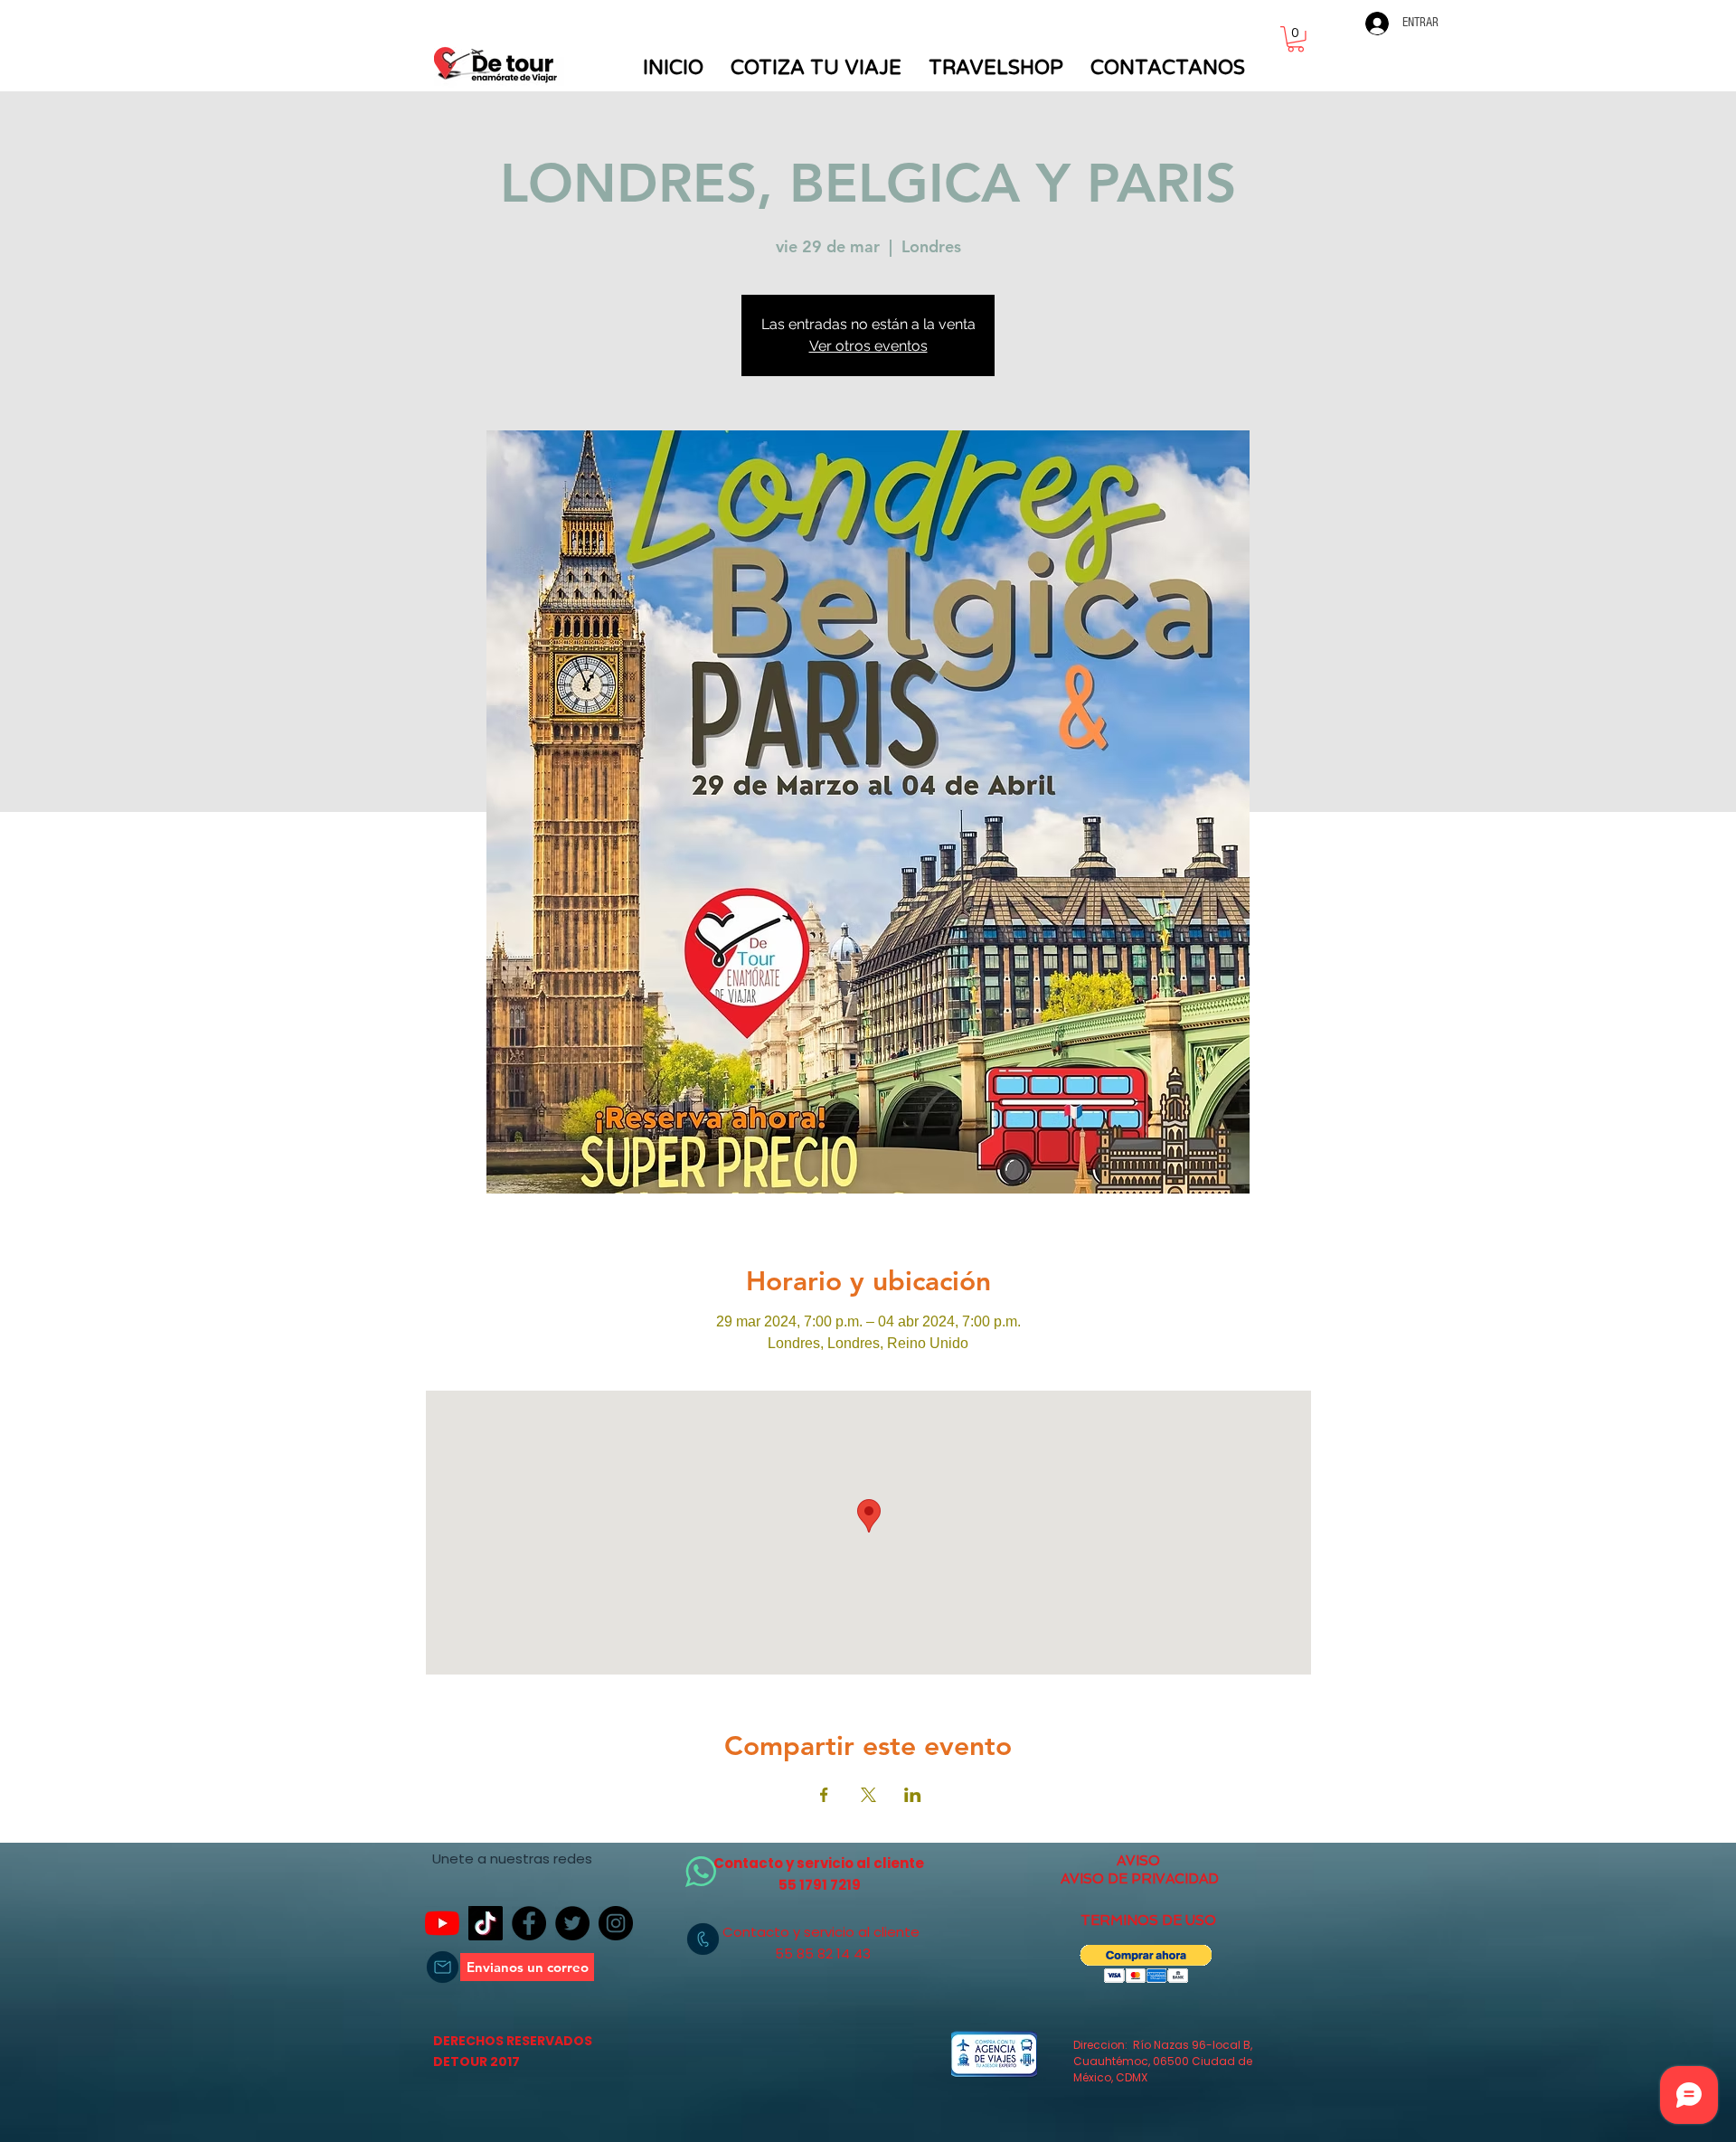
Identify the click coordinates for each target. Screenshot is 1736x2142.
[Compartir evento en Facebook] (824, 1795)
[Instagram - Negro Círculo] (616, 1923)
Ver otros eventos (868, 346)
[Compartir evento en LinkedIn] (913, 1795)
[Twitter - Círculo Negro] (572, 1923)
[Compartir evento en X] (868, 1795)
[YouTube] (442, 1923)
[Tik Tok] (486, 1923)
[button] (1296, 39)
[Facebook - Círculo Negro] (529, 1923)
